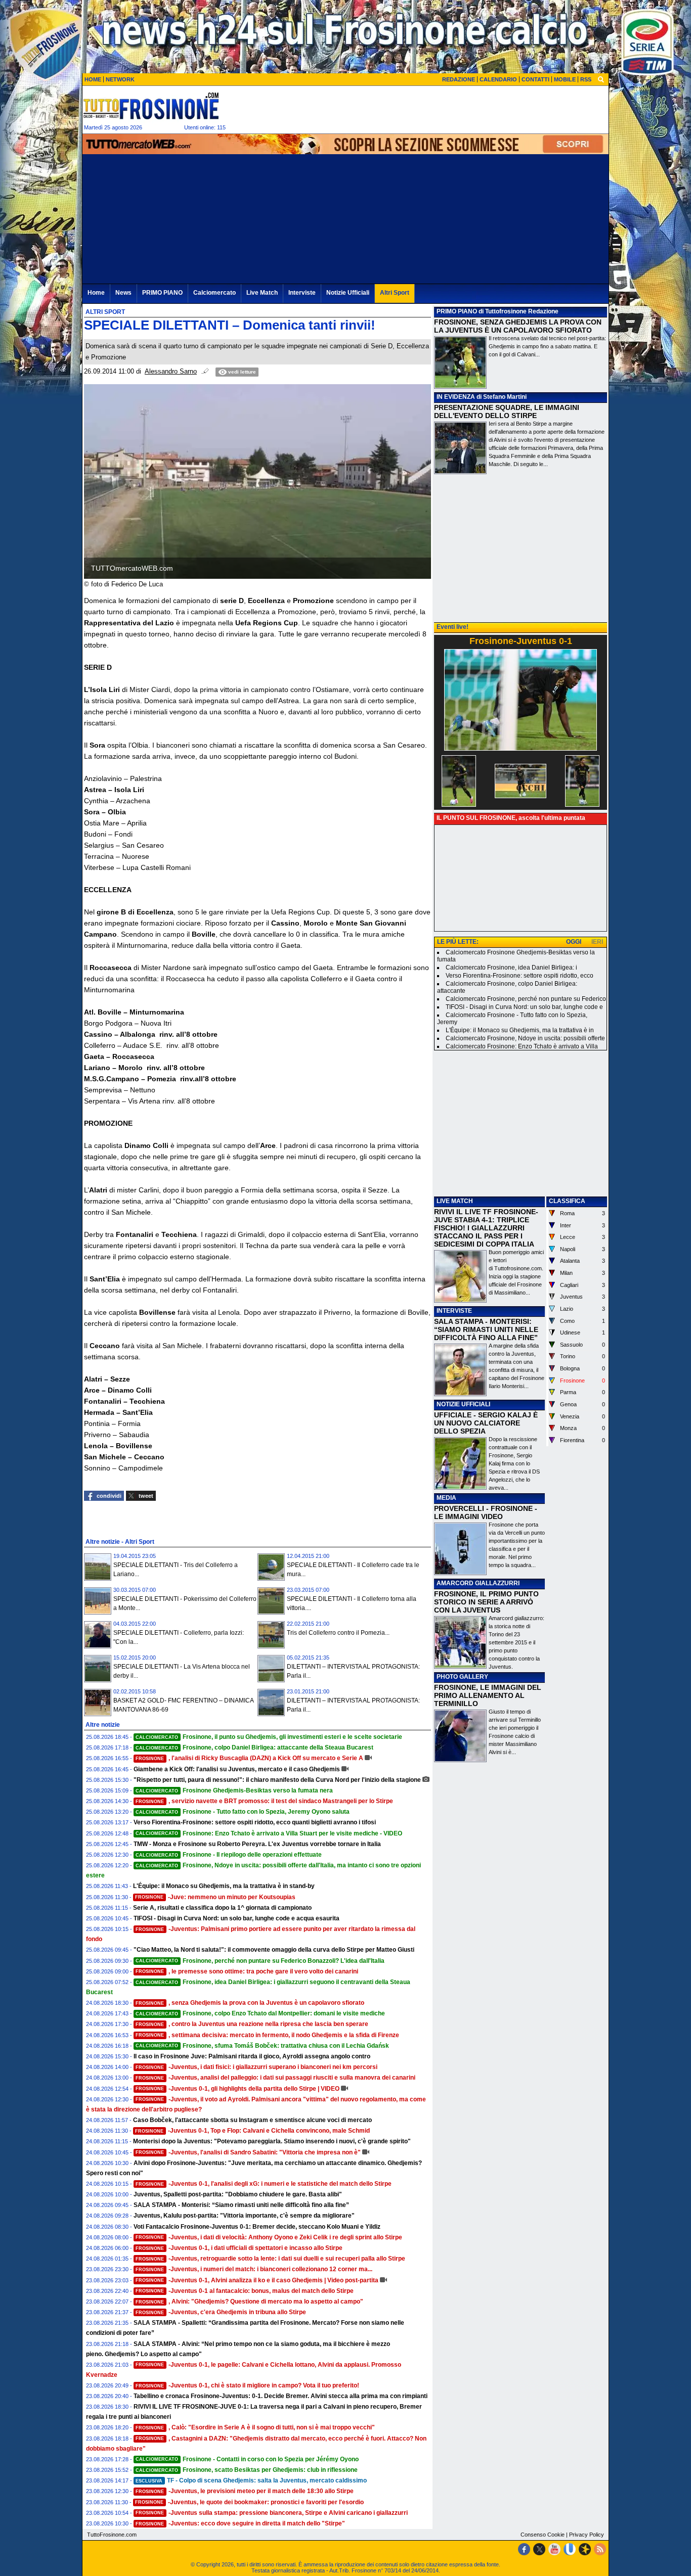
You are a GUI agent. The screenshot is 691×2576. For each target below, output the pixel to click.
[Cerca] (601, 79)
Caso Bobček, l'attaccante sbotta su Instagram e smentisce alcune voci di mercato (252, 2120)
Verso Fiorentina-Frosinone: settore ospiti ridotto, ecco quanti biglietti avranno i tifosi (255, 1822)
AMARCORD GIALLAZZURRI (478, 1583)
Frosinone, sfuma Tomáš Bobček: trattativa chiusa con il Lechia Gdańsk (262, 2046)
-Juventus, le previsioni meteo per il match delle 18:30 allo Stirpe (245, 2491)
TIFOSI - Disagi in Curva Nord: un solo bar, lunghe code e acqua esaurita (236, 1918)
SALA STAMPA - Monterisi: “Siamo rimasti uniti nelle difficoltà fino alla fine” (241, 2205)
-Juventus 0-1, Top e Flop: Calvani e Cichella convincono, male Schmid (252, 2131)
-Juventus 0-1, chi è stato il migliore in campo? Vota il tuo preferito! (247, 2385)
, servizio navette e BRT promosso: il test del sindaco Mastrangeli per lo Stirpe (264, 1801)
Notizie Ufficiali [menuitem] (348, 293)
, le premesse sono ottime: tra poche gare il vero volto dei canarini (247, 1971)
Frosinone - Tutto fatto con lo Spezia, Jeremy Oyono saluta (243, 1812)
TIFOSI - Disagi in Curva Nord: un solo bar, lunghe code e (524, 1007)
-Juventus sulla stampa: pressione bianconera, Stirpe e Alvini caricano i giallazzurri (272, 2513)
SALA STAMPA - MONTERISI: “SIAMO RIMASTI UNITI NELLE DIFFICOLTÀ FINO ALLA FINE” (486, 1329)
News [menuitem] (123, 293)
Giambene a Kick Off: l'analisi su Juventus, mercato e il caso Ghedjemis (237, 1769)
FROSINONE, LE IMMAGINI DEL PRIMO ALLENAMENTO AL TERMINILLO (488, 1695)
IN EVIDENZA (456, 397)
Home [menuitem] (96, 293)
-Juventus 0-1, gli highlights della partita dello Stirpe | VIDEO (237, 2089)
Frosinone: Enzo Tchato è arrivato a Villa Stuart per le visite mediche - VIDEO (269, 1833)
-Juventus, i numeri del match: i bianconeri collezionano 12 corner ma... (254, 2269)
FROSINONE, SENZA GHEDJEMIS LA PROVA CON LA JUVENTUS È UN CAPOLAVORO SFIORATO (518, 326)
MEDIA (446, 1498)
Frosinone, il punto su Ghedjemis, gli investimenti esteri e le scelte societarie (269, 1737)
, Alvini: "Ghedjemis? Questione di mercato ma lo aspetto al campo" (249, 2302)
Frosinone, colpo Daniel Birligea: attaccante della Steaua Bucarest (254, 1747)
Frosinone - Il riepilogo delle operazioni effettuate (229, 1855)
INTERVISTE (454, 1311)
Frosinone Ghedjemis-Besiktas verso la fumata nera (234, 1790)
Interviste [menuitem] (302, 293)
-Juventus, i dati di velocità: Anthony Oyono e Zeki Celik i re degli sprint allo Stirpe (269, 2237)
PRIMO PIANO (457, 311)
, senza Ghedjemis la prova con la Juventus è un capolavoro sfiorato (250, 2003)
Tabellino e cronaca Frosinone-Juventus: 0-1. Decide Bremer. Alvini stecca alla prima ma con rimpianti (280, 2396)
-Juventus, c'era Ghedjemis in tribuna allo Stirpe (221, 2312)
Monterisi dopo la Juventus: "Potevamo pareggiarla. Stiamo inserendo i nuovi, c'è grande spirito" (272, 2141)
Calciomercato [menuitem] (214, 293)
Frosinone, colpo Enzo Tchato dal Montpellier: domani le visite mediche (260, 2013)
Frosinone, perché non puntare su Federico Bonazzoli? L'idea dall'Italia (260, 1961)
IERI (597, 942)
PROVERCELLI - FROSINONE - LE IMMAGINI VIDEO (486, 1512)
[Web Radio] (585, 2549)
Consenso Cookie (543, 2535)
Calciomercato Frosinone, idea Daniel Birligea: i (511, 968)
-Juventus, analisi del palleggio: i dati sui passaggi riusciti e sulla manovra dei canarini (275, 2078)
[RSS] (600, 2549)
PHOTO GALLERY (462, 1677)
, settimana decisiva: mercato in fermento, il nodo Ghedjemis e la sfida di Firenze (267, 2035)
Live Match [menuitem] (262, 293)
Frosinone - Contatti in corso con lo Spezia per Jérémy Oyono (247, 2459)
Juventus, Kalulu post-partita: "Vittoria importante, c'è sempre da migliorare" (244, 2216)
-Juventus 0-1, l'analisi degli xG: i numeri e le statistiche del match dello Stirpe (264, 2184)
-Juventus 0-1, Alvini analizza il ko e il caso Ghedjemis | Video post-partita (257, 2280)
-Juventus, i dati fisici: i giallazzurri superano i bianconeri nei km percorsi (256, 2067)
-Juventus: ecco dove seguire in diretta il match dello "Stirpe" (240, 2523)
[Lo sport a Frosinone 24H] (151, 106)
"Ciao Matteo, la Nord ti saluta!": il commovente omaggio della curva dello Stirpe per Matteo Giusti (274, 1950)
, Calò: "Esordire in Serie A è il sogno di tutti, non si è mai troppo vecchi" (255, 2427)
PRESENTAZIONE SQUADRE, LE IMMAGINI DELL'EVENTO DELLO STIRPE (507, 411)
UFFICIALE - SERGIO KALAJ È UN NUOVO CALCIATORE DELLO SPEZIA (486, 1423)
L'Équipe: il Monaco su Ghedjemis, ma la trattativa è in (520, 1030)
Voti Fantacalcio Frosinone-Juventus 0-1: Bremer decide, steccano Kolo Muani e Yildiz (257, 2227)
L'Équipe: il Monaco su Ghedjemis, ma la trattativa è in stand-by (224, 1886)
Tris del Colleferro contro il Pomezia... (338, 1633)
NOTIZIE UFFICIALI (463, 1404)
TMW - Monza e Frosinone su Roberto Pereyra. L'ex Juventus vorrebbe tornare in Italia (257, 1844)
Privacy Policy (587, 2535)
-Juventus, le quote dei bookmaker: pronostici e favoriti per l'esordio (249, 2502)
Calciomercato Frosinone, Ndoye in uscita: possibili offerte (525, 1038)
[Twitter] (539, 2549)
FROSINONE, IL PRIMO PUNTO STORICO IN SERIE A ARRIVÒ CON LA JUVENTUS (486, 1602)
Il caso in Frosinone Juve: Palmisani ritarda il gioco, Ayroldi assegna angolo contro (252, 2056)
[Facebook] (524, 2549)
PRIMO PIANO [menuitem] (162, 293)
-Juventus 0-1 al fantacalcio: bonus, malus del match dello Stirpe (245, 2291)
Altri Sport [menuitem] (395, 293)
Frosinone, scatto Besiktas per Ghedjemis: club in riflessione (247, 2470)
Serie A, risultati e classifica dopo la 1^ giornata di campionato (222, 1908)
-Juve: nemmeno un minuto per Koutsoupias (215, 1897)
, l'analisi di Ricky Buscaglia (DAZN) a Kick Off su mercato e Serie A (249, 1758)
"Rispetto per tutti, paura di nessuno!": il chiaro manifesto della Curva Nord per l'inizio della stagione (277, 1780)
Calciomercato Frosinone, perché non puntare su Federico (526, 999)
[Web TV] (570, 2549)
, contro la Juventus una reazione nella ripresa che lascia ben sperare (252, 2024)
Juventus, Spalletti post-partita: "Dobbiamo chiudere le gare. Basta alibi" (238, 2194)
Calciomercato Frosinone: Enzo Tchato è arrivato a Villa (522, 1046)
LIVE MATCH (455, 1201)
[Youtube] (554, 2549)
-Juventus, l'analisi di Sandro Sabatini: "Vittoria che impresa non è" (248, 2152)
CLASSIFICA (567, 1201)
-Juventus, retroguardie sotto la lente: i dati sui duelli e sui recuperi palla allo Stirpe (270, 2259)
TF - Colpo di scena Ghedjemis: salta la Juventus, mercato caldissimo (251, 2480)
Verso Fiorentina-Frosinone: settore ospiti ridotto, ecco (520, 976)
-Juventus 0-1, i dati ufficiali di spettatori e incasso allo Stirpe (239, 2248)
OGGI (574, 942)
